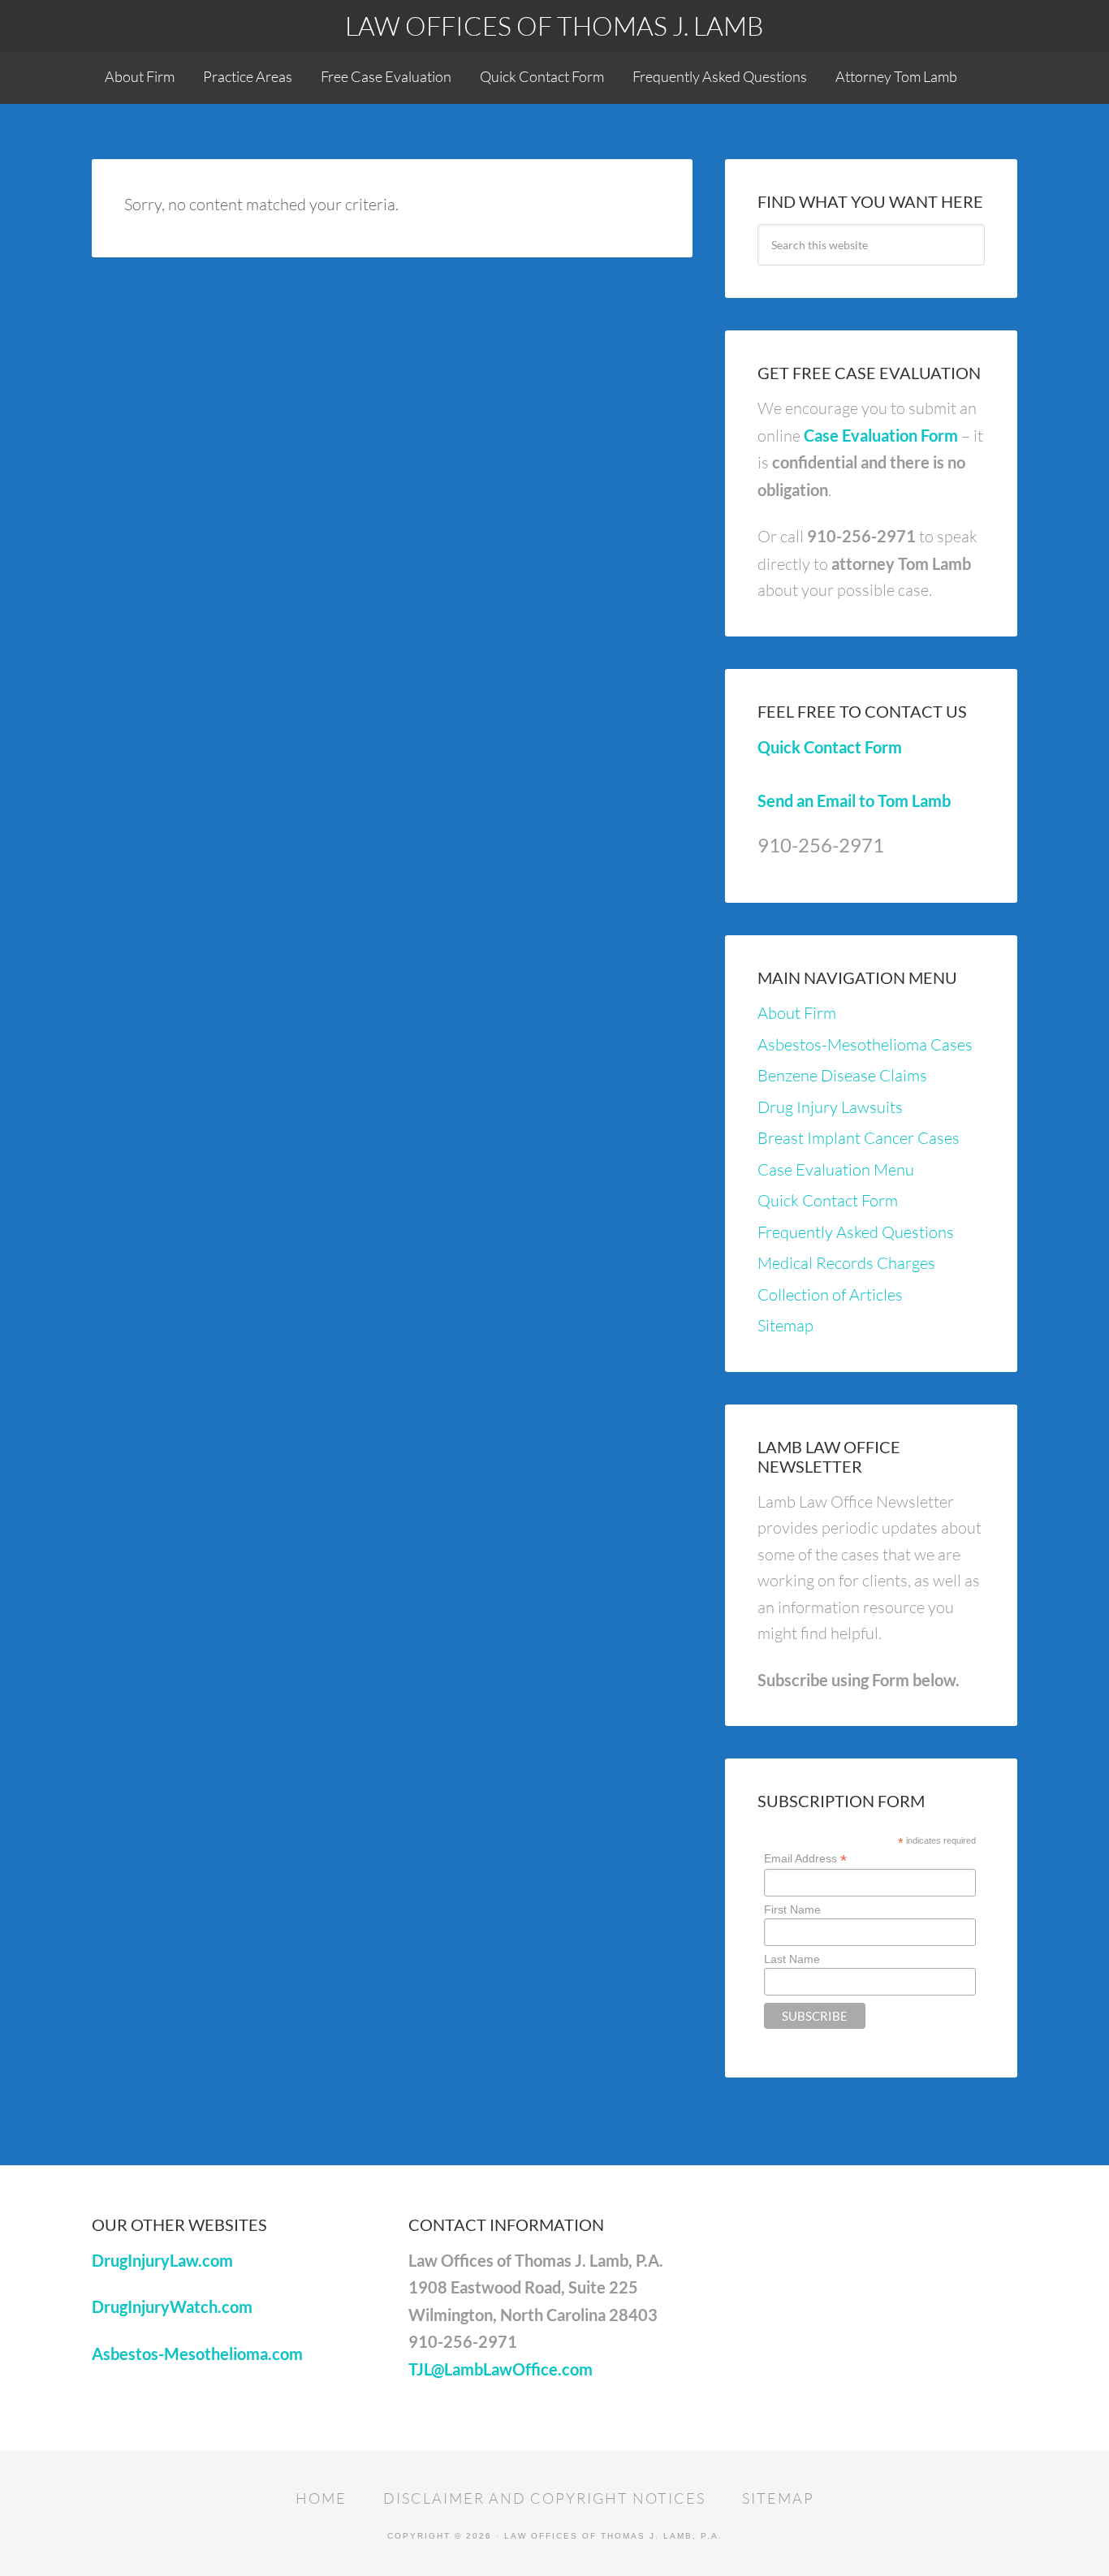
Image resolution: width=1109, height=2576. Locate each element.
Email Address (805, 1859)
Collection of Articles (830, 1294)
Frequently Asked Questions (856, 1232)
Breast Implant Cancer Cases (859, 1138)
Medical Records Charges (846, 1263)
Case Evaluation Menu (836, 1169)
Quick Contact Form (830, 747)
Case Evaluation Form (881, 435)
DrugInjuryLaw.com (162, 2260)
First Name (792, 1909)
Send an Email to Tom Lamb (854, 800)
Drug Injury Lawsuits (830, 1107)
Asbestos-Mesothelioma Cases (865, 1044)
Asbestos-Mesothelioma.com (197, 2354)
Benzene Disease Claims (842, 1075)
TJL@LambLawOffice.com (501, 2369)
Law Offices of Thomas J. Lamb (554, 26)
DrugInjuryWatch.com (172, 2306)
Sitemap (785, 1325)
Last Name (792, 1959)
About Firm (797, 1013)
